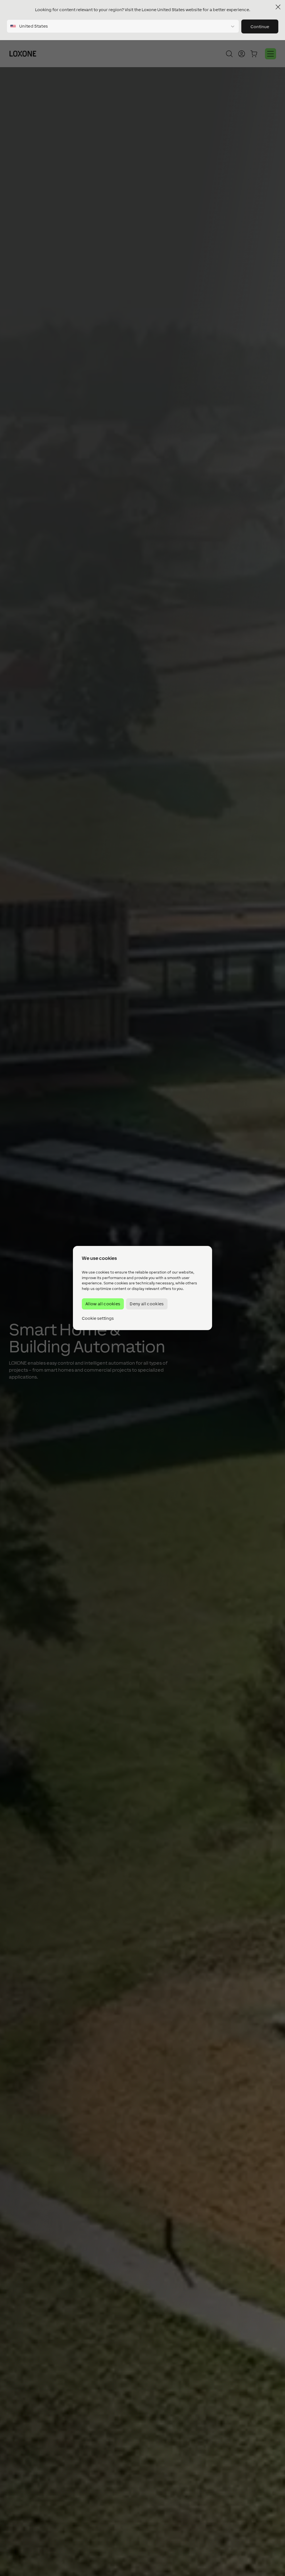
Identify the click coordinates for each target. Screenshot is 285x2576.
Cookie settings (98, 1318)
